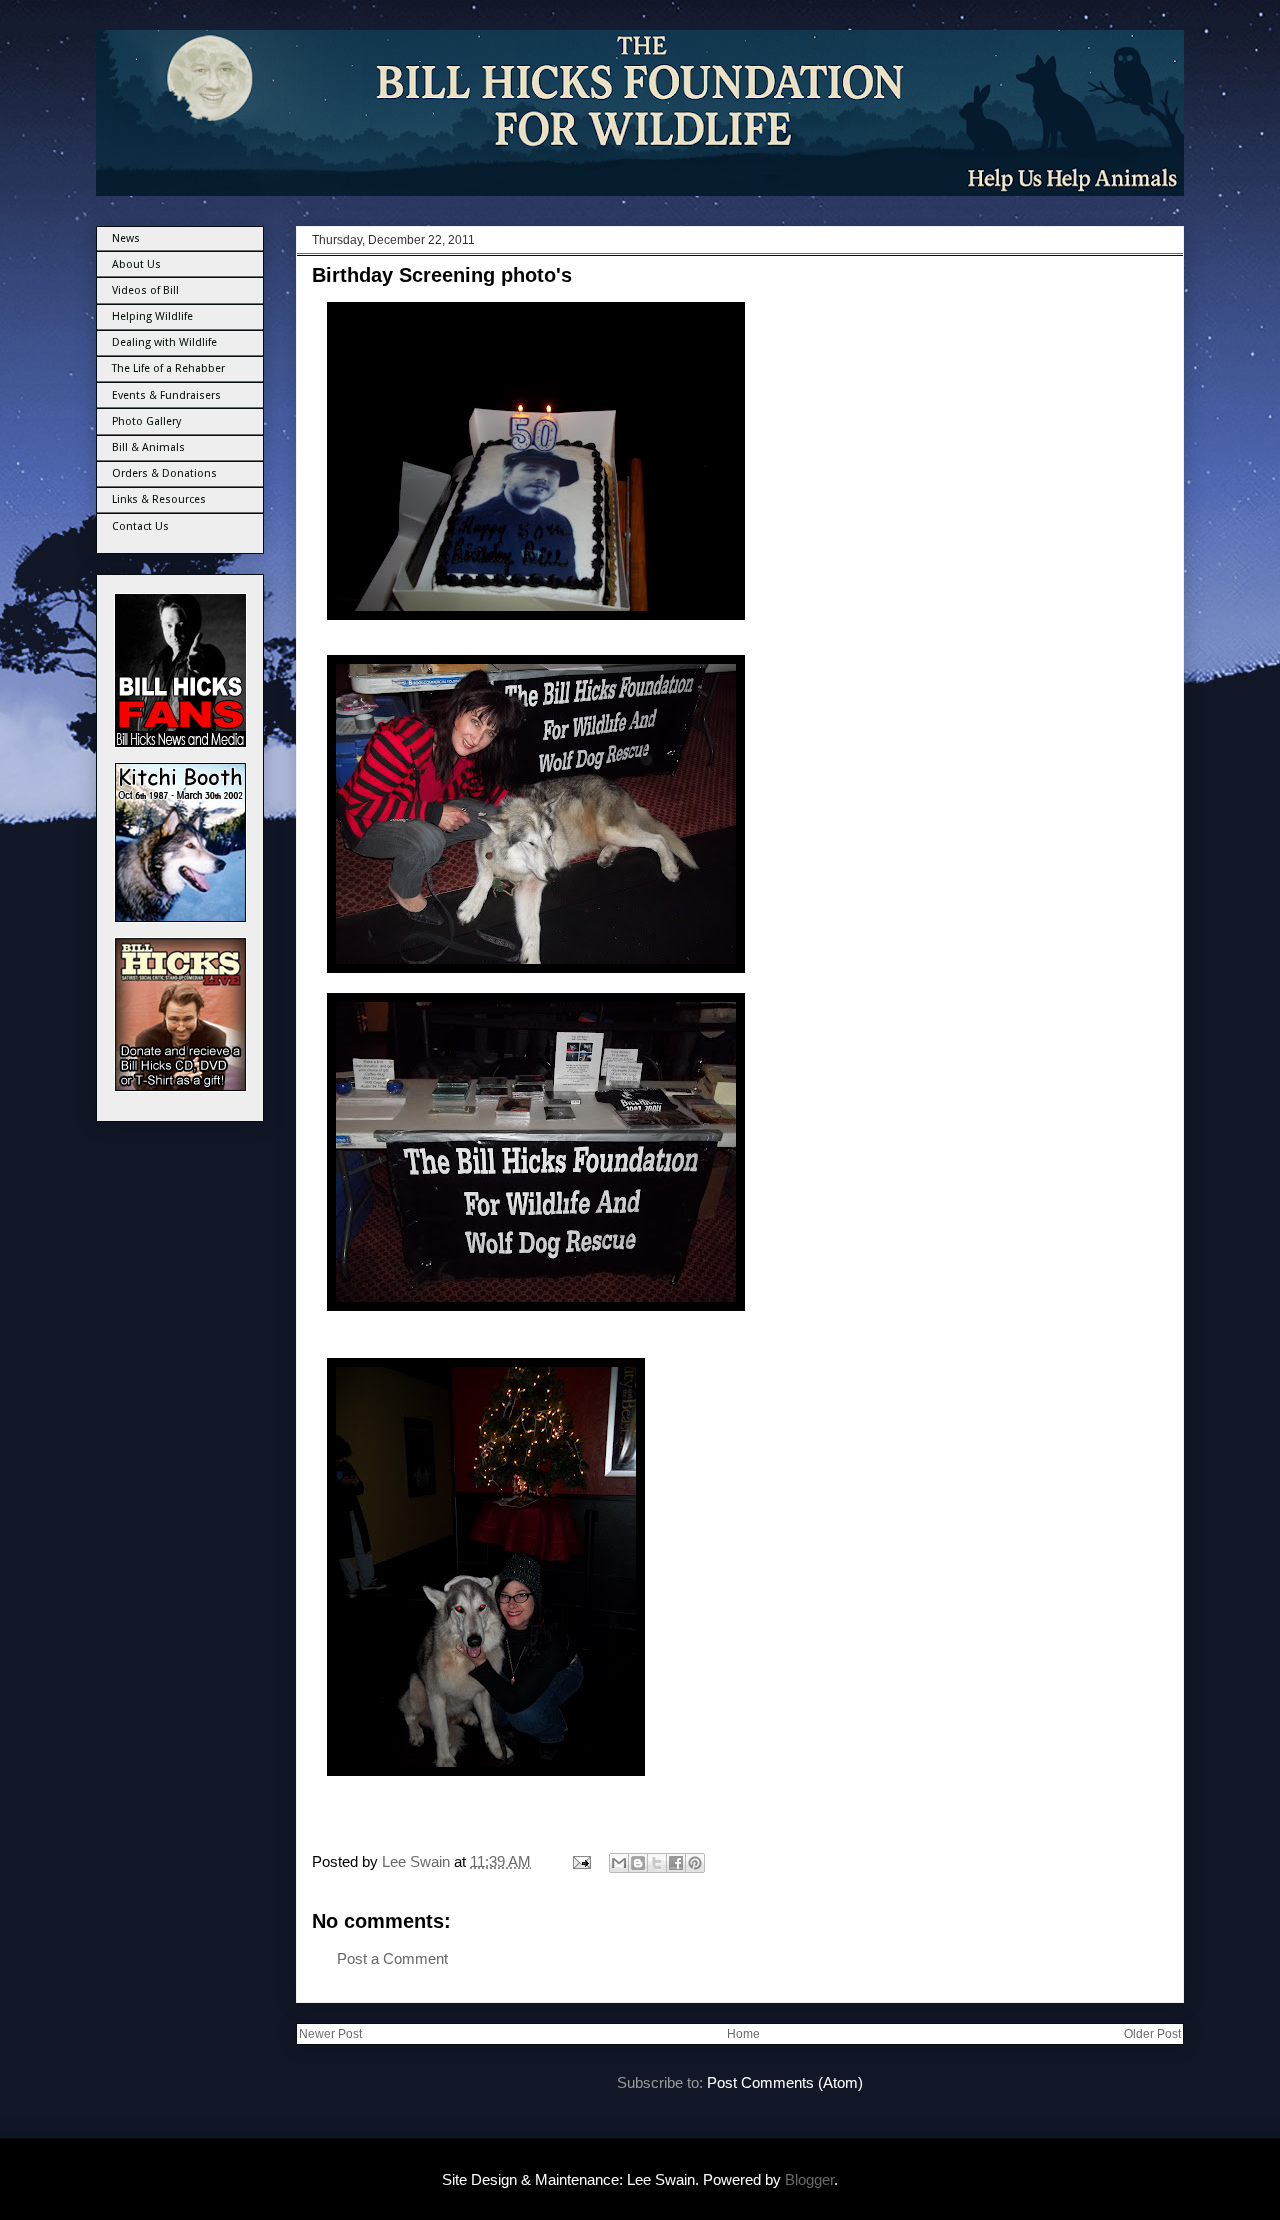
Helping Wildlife (152, 316)
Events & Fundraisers (166, 395)
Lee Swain (418, 1861)
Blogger (809, 2179)
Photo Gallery (146, 421)
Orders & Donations (164, 473)
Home (743, 2034)
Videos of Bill (145, 290)
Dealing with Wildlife (164, 342)
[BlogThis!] (638, 1863)
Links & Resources (159, 499)
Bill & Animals (148, 447)
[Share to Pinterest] (695, 1863)
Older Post (1152, 2034)
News (126, 238)
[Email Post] (580, 1861)
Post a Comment (392, 1958)
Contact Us (140, 526)
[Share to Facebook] (676, 1863)
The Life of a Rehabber (168, 368)
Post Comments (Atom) (785, 2082)
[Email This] (619, 1863)
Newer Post (330, 2034)
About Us (136, 264)
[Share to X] (657, 1863)
